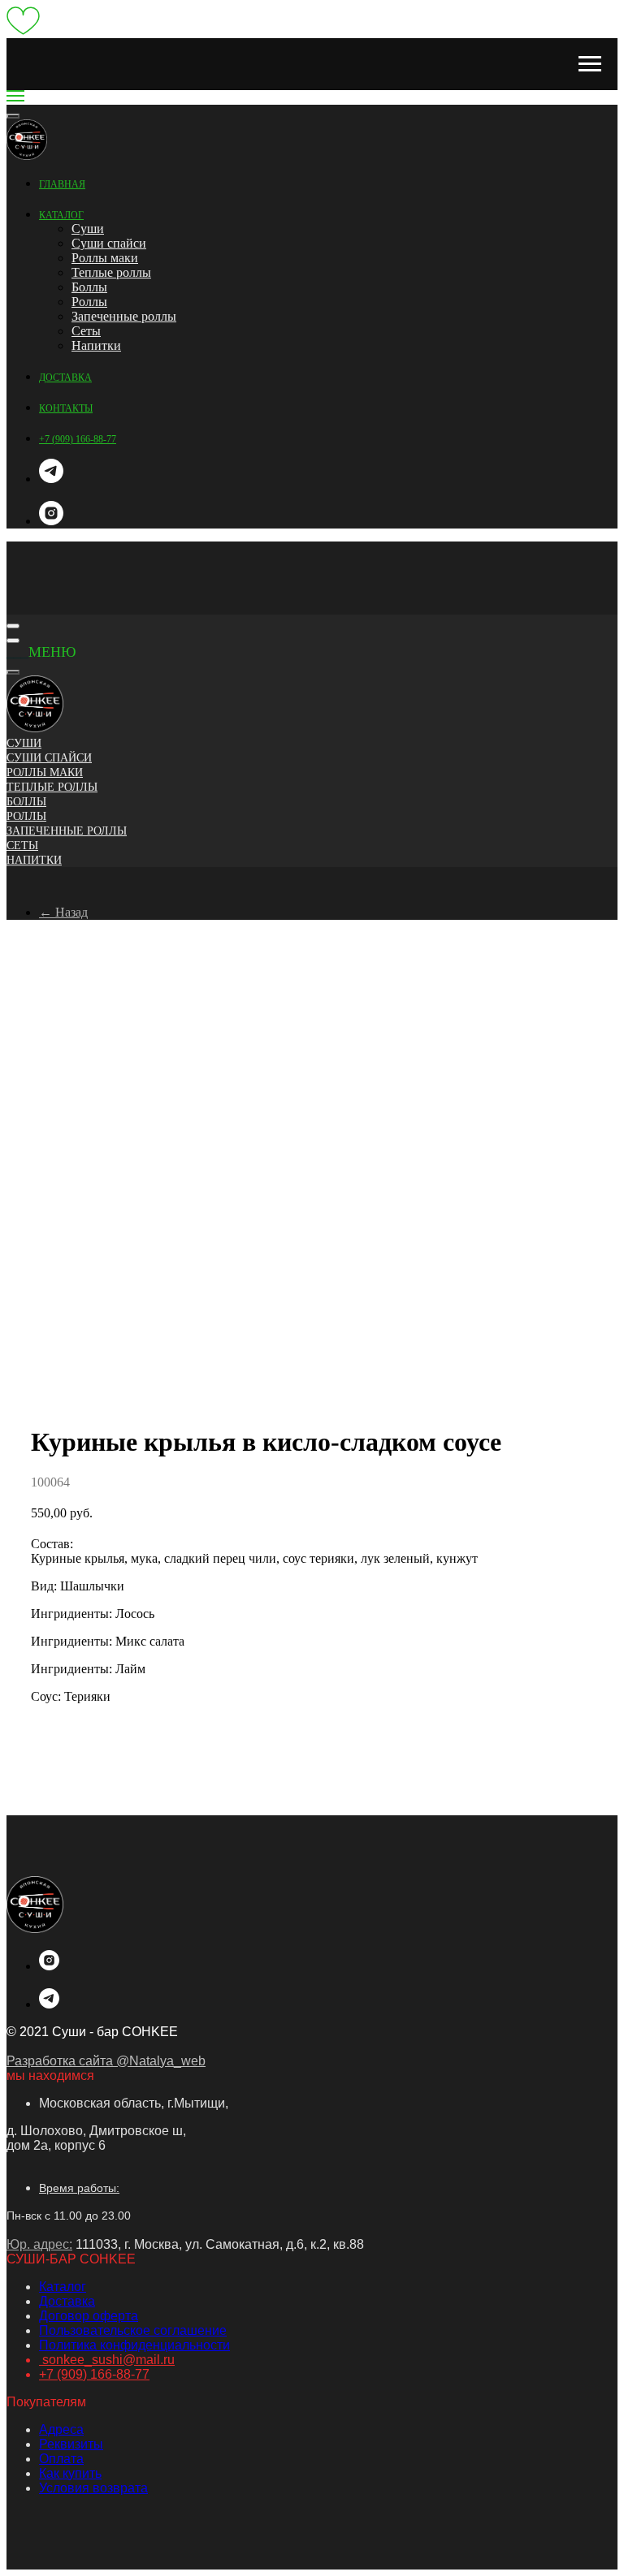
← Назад (63, 912)
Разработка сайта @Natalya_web (106, 2061)
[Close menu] (13, 116)
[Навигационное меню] (590, 64)
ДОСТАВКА (65, 378)
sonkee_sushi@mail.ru (107, 2360)
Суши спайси (109, 243)
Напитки (96, 345)
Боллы (89, 287)
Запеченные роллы (124, 316)
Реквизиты (71, 2444)
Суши (88, 229)
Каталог (63, 2287)
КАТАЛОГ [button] (61, 215)
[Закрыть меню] (13, 672)
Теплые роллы (111, 272)
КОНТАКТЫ (66, 408)
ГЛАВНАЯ (62, 184)
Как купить (70, 2473)
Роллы (89, 302)
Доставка (67, 2301)
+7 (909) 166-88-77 (78, 439)
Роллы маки (105, 258)
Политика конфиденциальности (134, 2345)
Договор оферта (89, 2316)
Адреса (61, 2429)
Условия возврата (93, 2488)
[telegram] (51, 479)
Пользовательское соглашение (133, 2330)
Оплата (61, 2459)
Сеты (86, 331)
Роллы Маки (45, 772)
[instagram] (51, 521)
